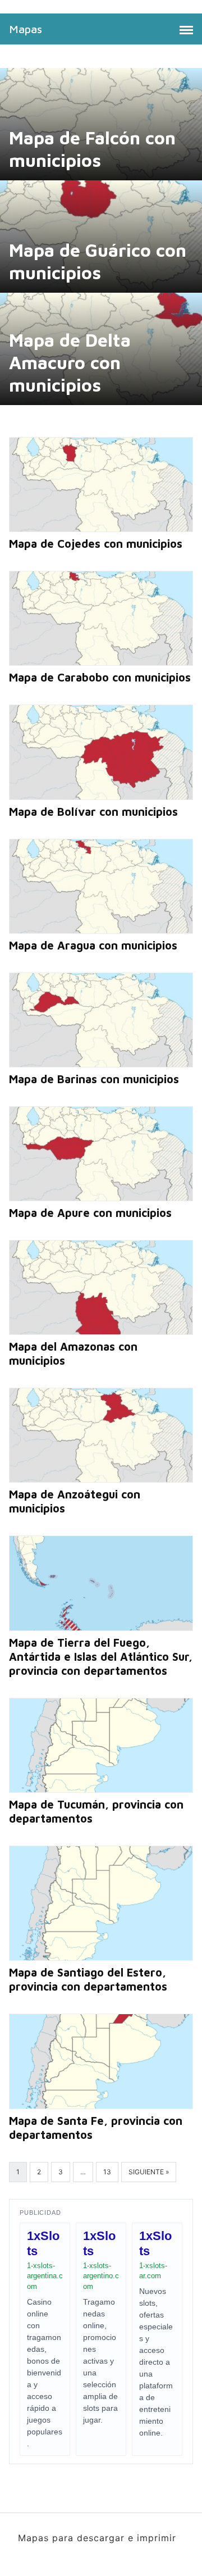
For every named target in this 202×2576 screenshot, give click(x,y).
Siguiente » (149, 2172)
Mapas (26, 29)
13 (107, 2172)
